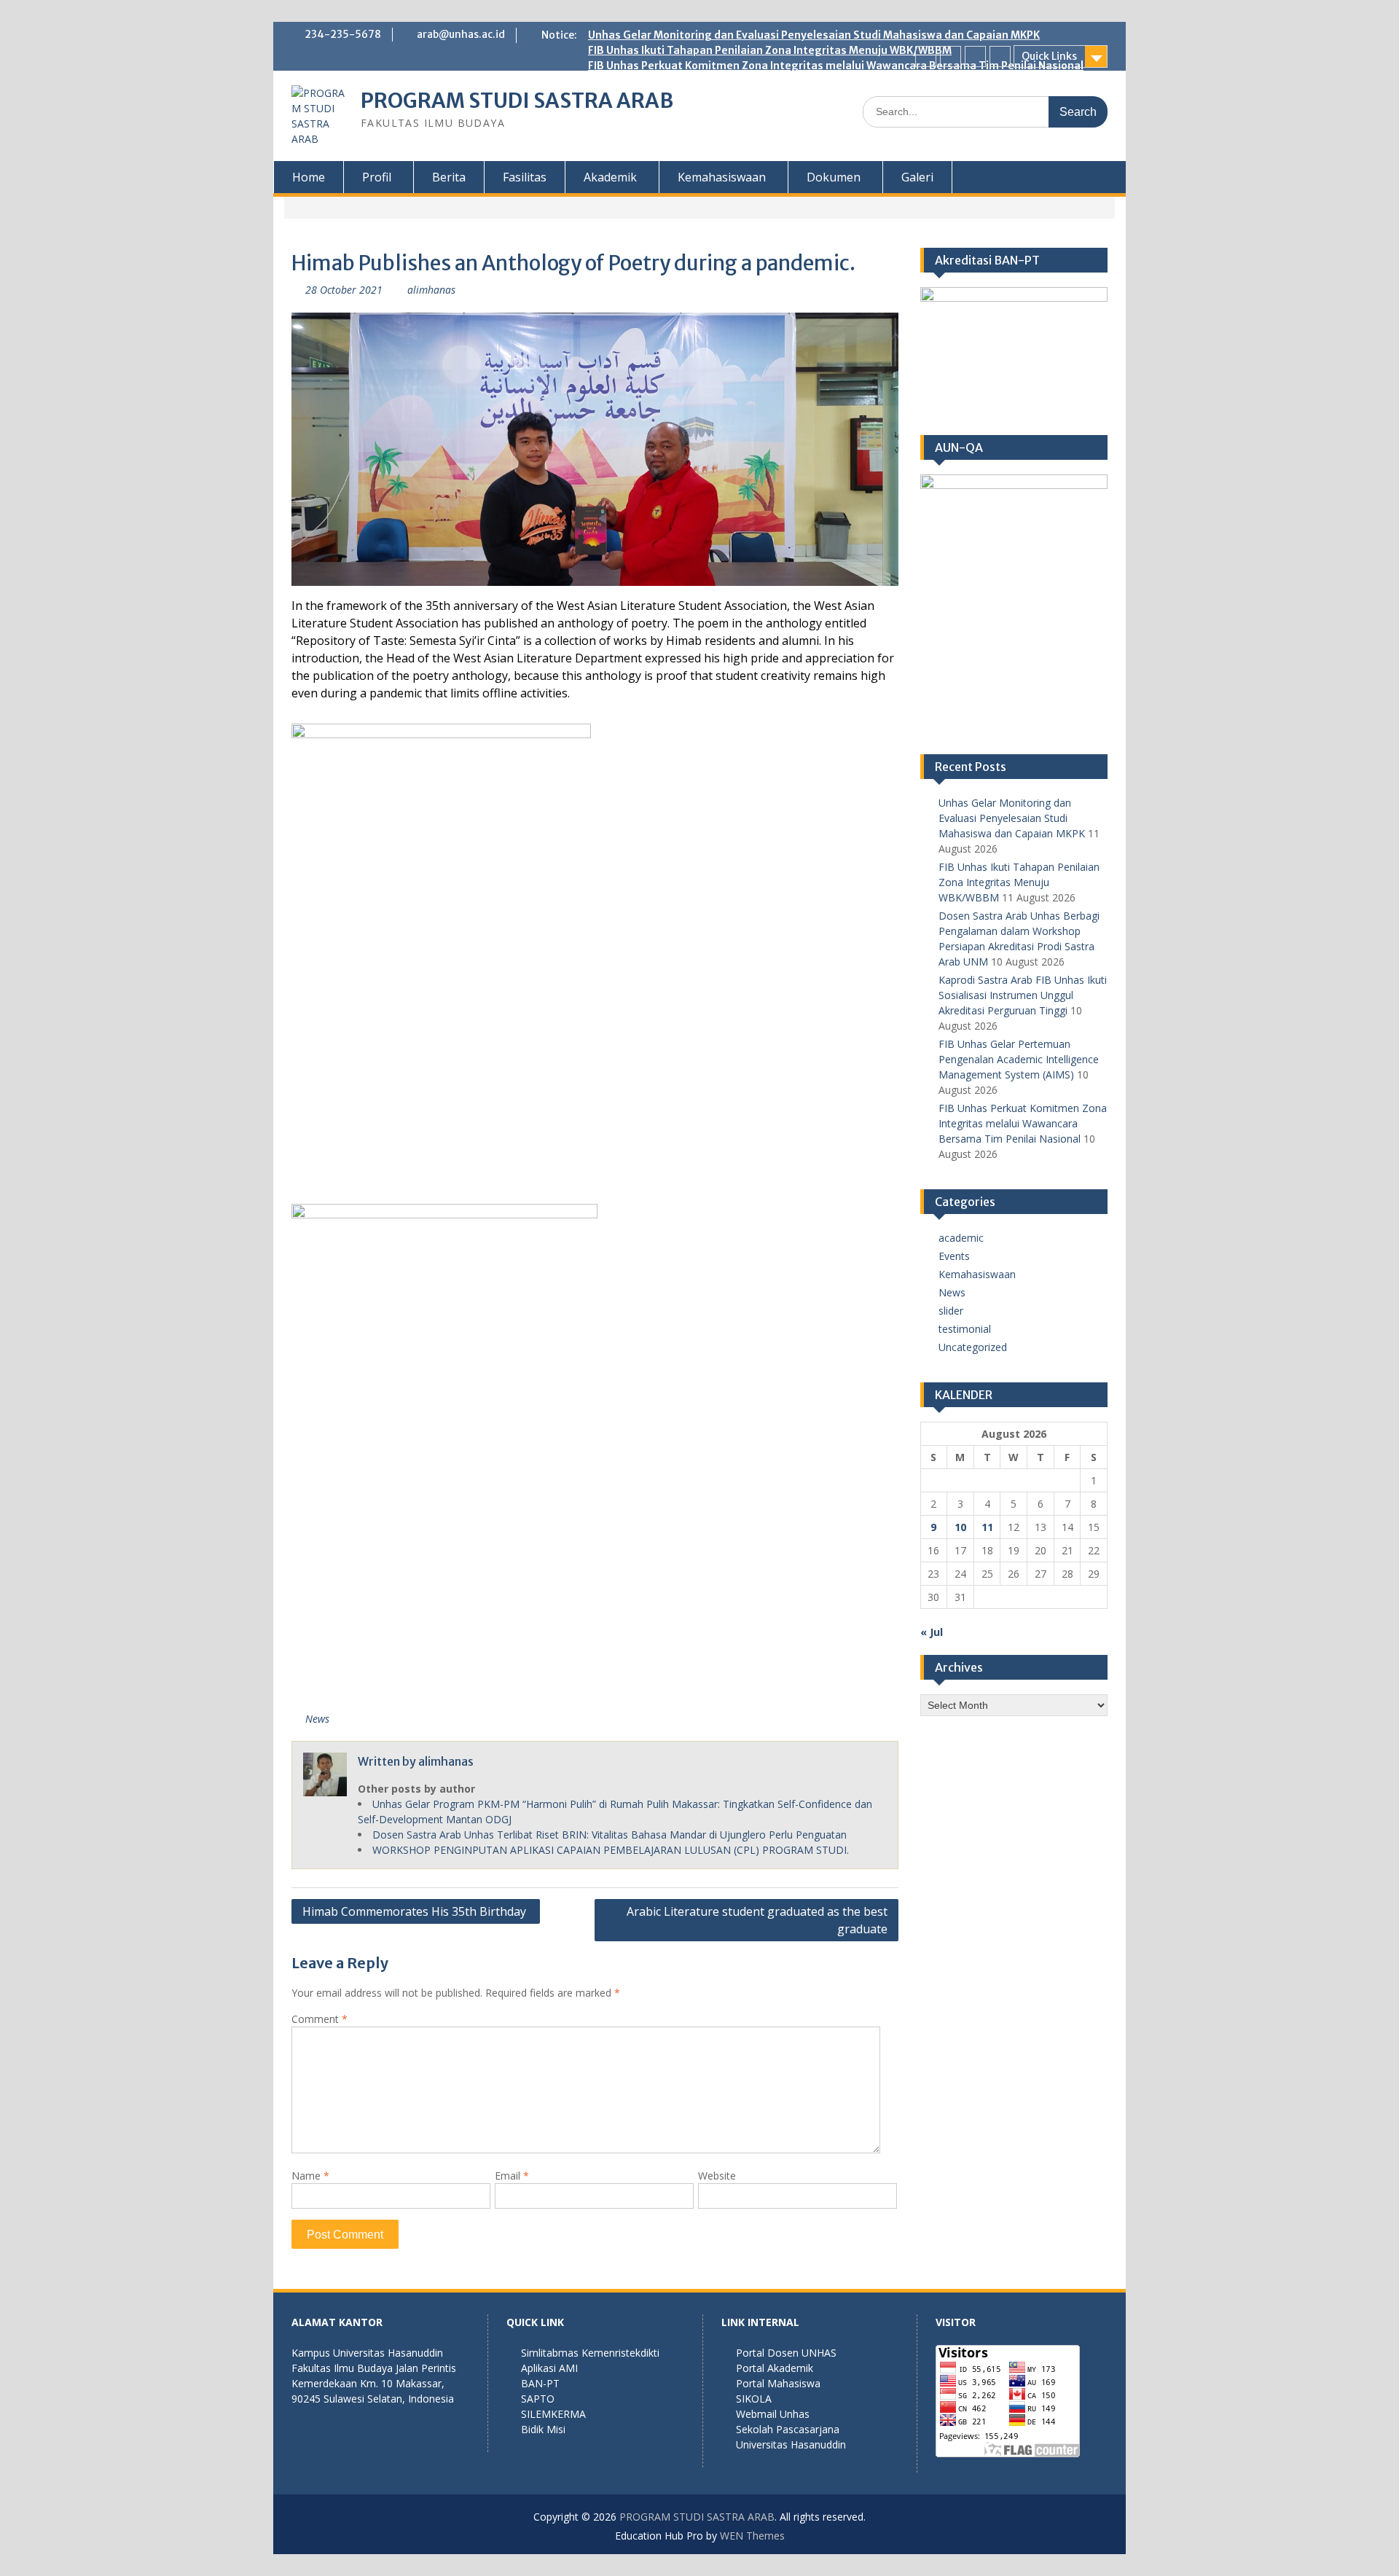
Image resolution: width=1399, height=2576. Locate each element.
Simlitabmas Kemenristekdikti (590, 2353)
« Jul (932, 1632)
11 (987, 1527)
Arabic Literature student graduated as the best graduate (757, 1920)
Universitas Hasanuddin (791, 2444)
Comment (320, 2019)
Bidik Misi (543, 2429)
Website (717, 2176)
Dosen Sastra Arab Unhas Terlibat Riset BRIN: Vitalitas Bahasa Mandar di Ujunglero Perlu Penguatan (610, 1835)
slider (951, 1311)
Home (309, 177)
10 (960, 1527)
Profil (377, 177)
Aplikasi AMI (549, 2368)
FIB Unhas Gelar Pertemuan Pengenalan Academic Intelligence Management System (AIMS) (1019, 1059)
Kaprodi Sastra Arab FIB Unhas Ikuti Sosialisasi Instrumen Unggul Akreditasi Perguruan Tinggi (1023, 995)
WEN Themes (752, 2536)
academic (961, 1238)
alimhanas (431, 290)
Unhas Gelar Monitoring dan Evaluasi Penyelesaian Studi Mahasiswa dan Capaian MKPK (814, 35)
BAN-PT (540, 2383)
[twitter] (951, 56)
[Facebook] (926, 56)
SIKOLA (754, 2399)
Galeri (917, 177)
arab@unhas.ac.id (461, 34)
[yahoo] (1000, 56)
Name (310, 2176)
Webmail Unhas (773, 2414)
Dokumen (834, 177)
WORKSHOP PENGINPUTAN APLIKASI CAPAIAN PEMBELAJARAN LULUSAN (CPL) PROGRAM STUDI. (611, 1850)
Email (512, 2176)
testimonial (965, 1329)
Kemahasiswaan (722, 177)
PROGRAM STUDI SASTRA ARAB (517, 101)
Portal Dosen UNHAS (786, 2353)
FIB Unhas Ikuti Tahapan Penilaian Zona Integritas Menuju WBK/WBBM (770, 50)
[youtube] (975, 56)
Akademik (610, 177)
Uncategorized (973, 1347)
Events (954, 1256)
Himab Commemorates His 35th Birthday (416, 1911)
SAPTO (538, 2399)
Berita (449, 177)
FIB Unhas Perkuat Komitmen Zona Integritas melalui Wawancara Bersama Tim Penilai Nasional (836, 66)
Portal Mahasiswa (778, 2383)
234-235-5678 (343, 34)
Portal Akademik (775, 2368)
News (317, 1719)
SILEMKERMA (553, 2414)
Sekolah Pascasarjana (788, 2429)
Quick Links (1049, 56)
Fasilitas (525, 177)
